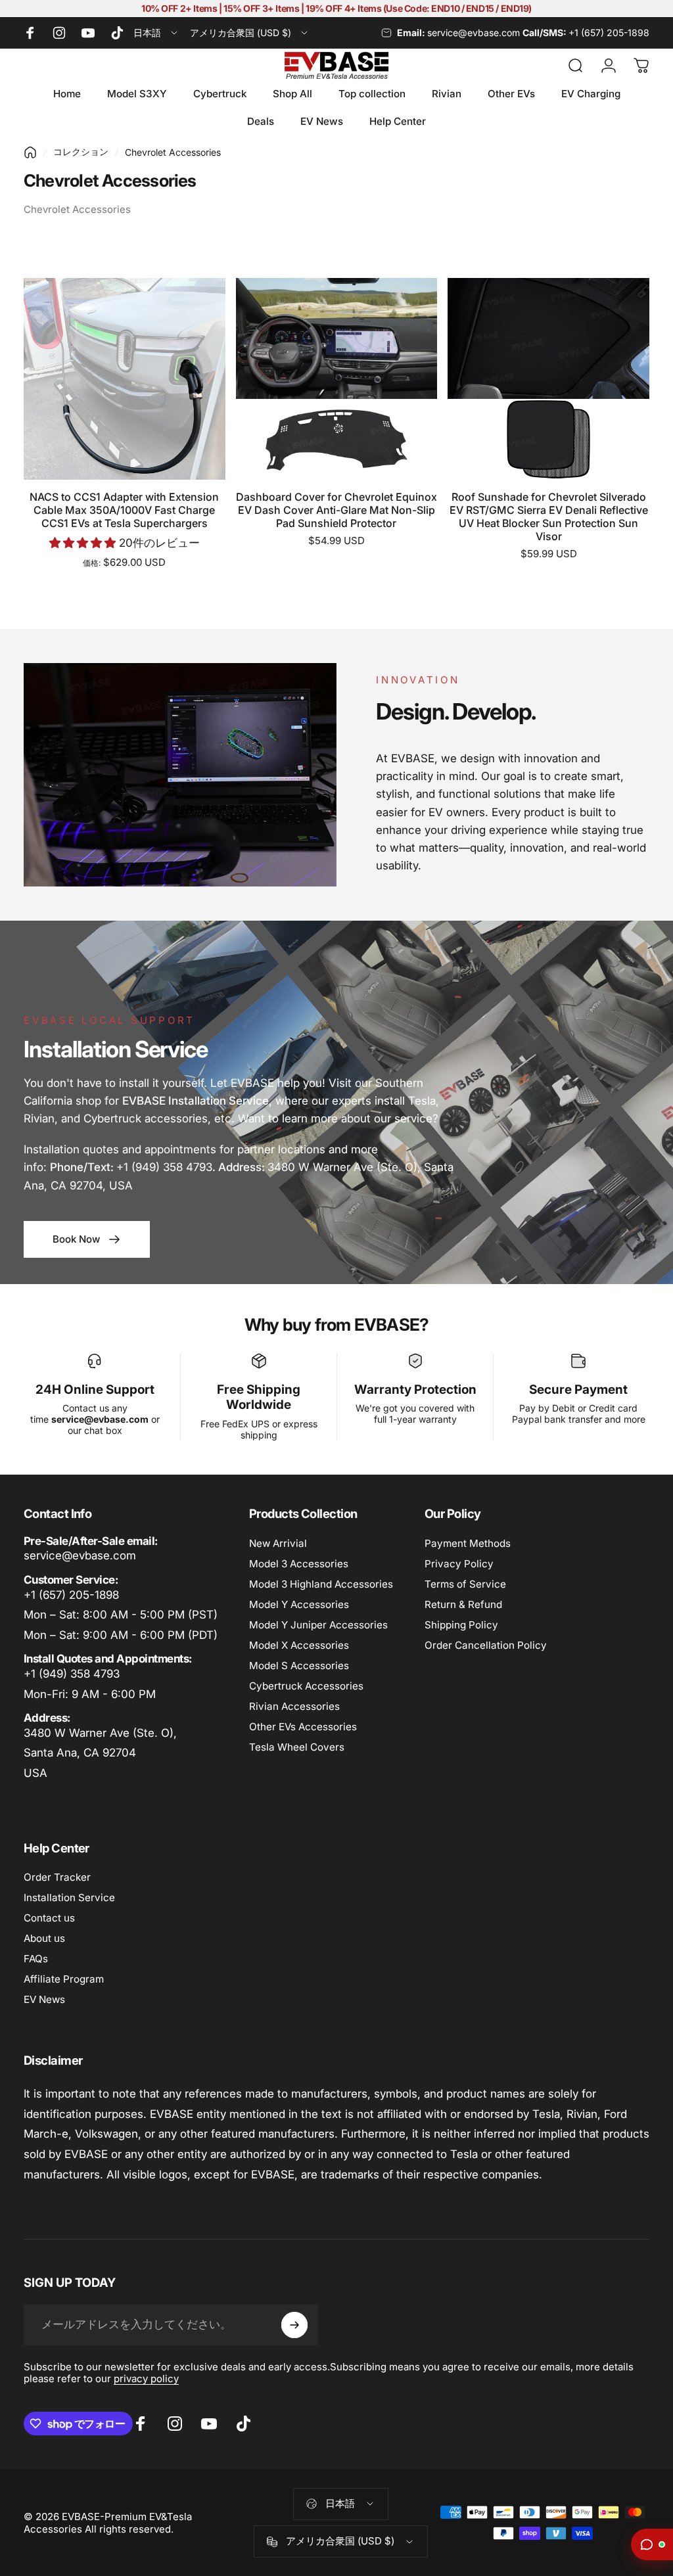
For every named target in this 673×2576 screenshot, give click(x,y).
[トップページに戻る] (30, 152)
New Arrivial (278, 1543)
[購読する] (294, 2325)
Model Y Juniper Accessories (318, 1625)
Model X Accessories (299, 1645)
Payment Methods (468, 1543)
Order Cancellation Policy (486, 1645)
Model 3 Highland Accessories (321, 1584)
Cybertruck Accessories (306, 1686)
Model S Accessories (299, 1666)
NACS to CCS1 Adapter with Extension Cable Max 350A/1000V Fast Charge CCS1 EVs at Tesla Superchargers (124, 510)
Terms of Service (465, 1584)
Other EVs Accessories (303, 1727)
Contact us (49, 1918)
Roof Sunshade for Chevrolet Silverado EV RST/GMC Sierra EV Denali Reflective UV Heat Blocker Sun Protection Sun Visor (549, 517)
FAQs (36, 1959)
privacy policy (146, 2379)
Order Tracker (57, 1877)
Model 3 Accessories (299, 1564)
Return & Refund (463, 1604)
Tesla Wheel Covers (297, 1747)
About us (44, 1938)
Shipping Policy (461, 1625)
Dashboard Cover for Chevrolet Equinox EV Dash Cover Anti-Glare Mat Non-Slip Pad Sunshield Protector (336, 510)
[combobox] (156, 33)
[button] (84, 543)
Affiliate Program (64, 1979)
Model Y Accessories (299, 1604)
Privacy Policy (459, 1564)
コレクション (81, 151)
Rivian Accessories (294, 1706)
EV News (44, 1999)
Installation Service (69, 1897)
